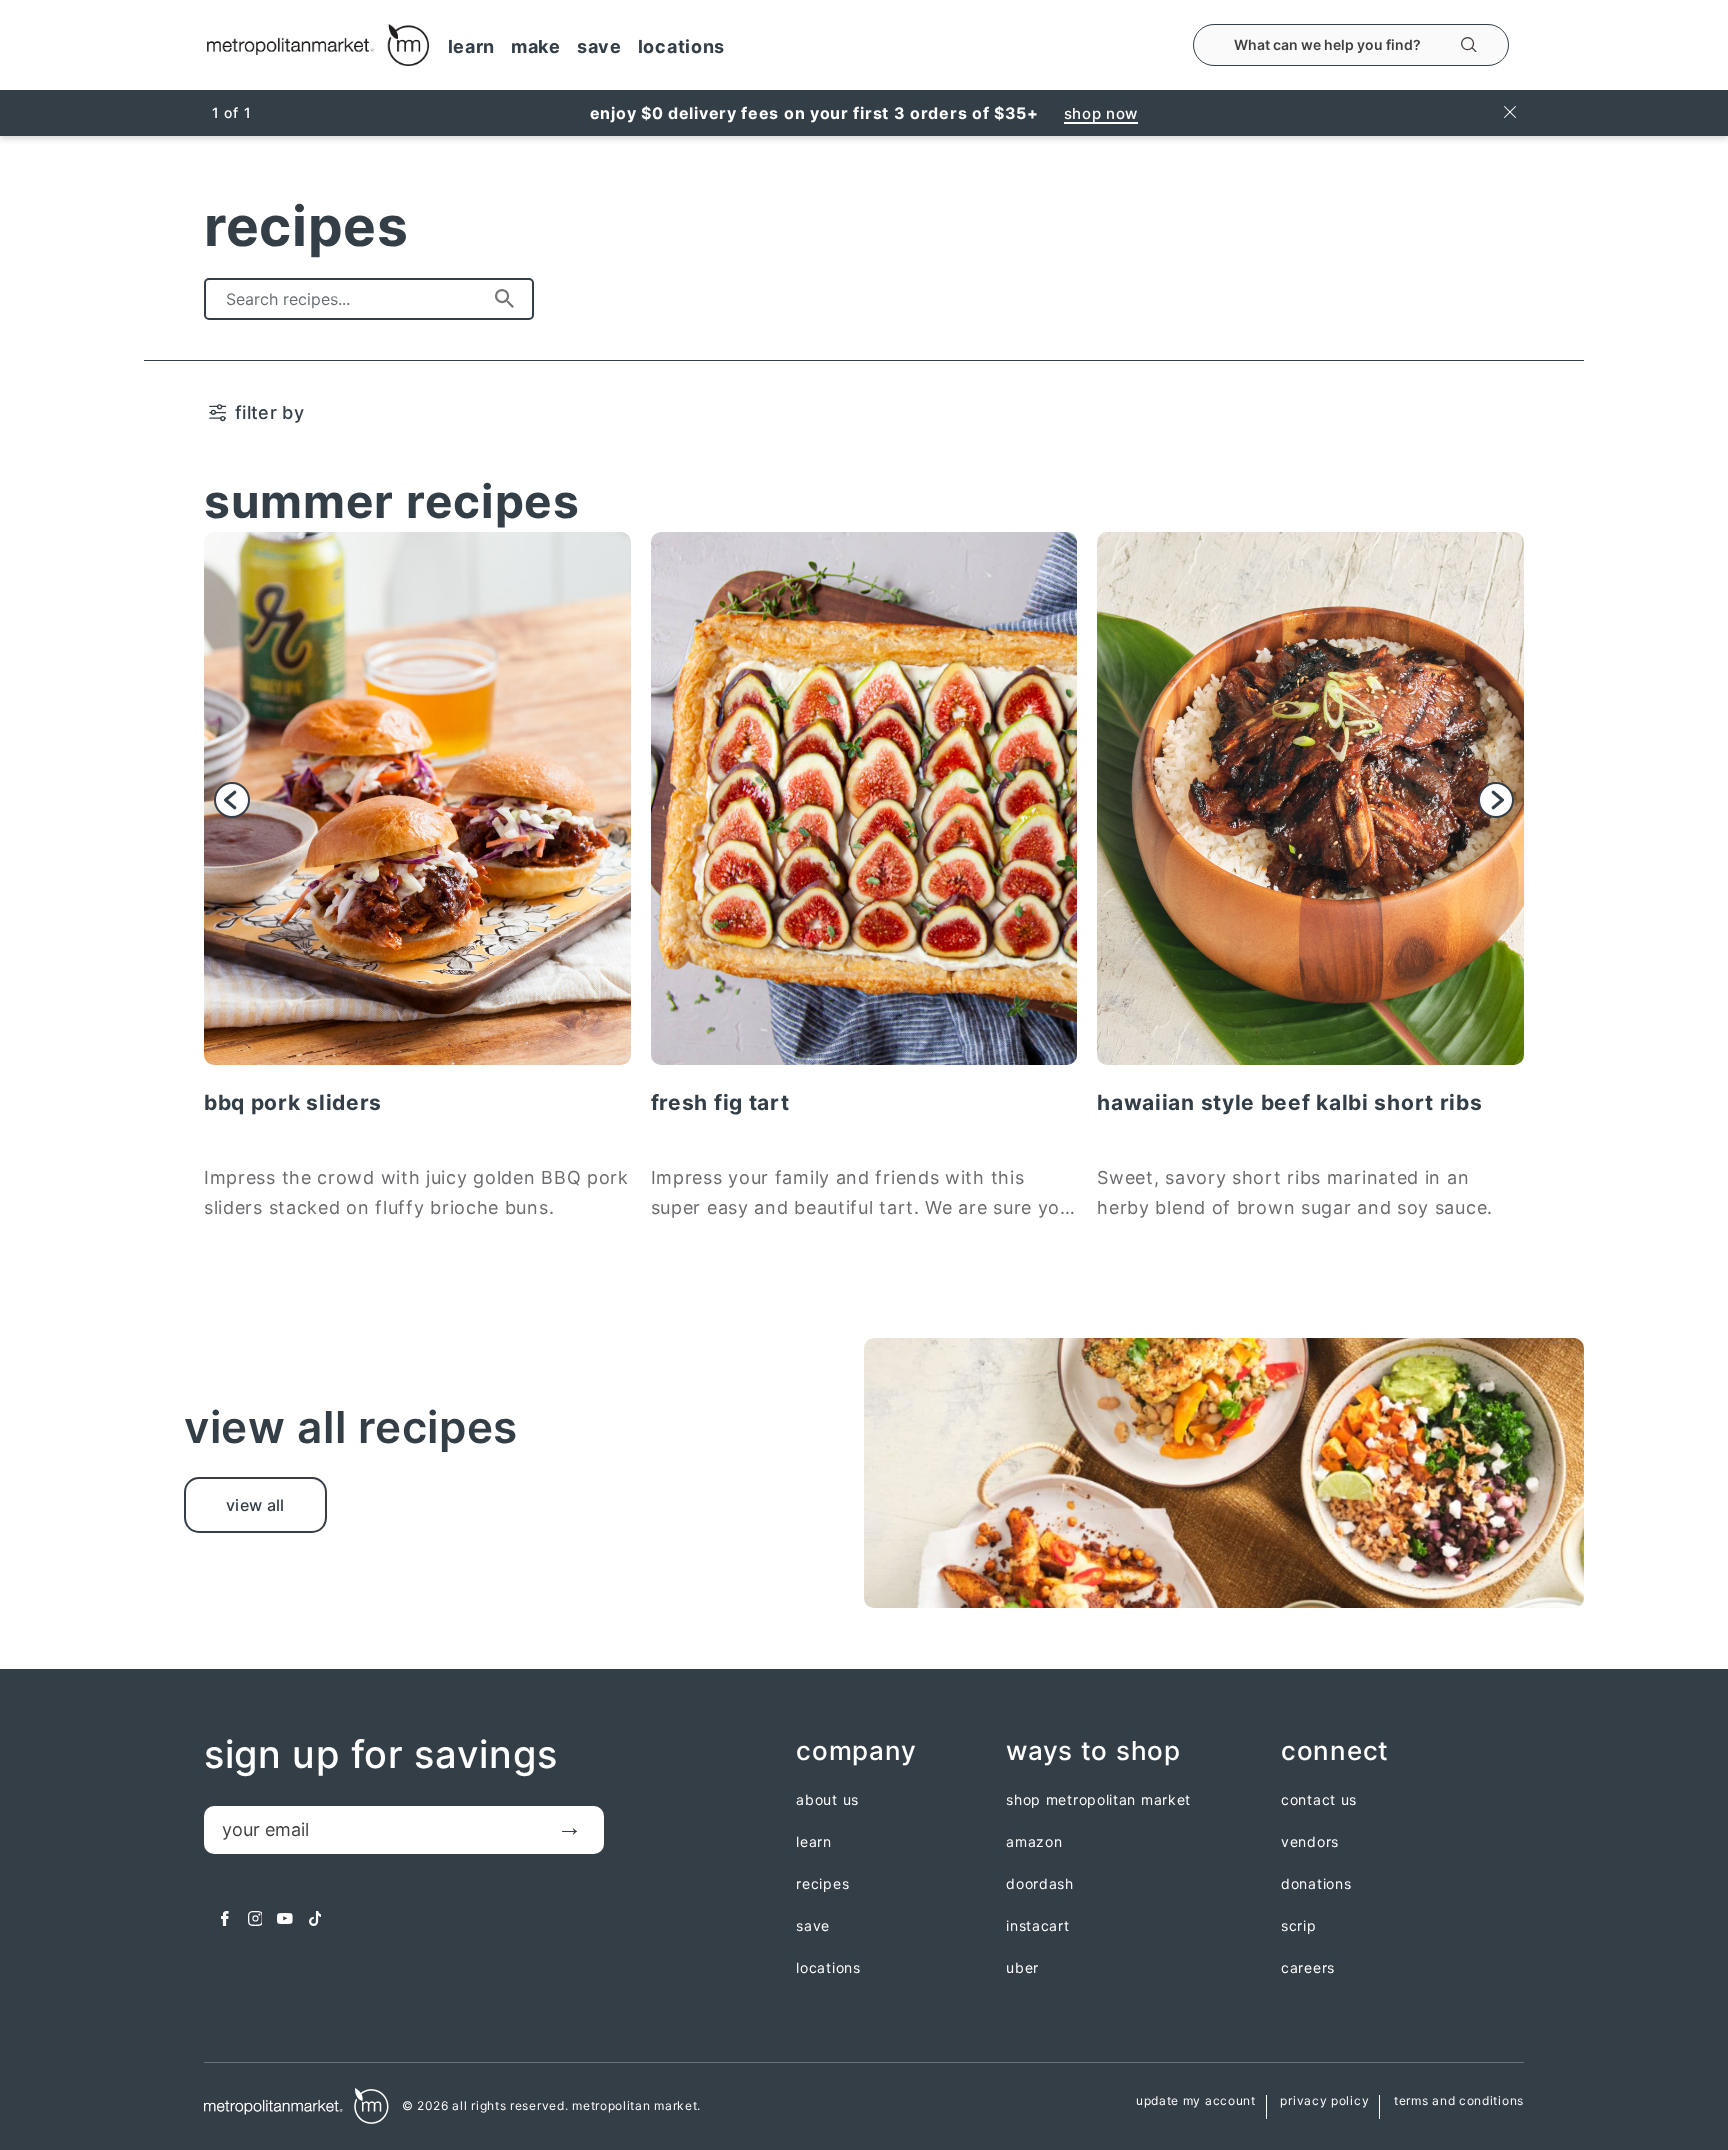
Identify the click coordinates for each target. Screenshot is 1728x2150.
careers (1308, 1968)
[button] (232, 800)
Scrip (1299, 1926)
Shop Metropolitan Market (1098, 1800)
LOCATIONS (681, 46)
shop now (1101, 113)
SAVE (599, 46)
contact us (1319, 1800)
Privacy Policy (1324, 2101)
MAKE (536, 46)
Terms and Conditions (1459, 2101)
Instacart (1037, 1926)
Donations (1316, 1884)
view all (255, 1505)
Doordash (1040, 1884)
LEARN (472, 46)
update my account (1196, 2101)
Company (856, 1751)
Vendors (1310, 1842)
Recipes (822, 1884)
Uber (1022, 1968)
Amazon (1034, 1842)
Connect (1335, 1751)
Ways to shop (1093, 1751)
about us (827, 1800)
